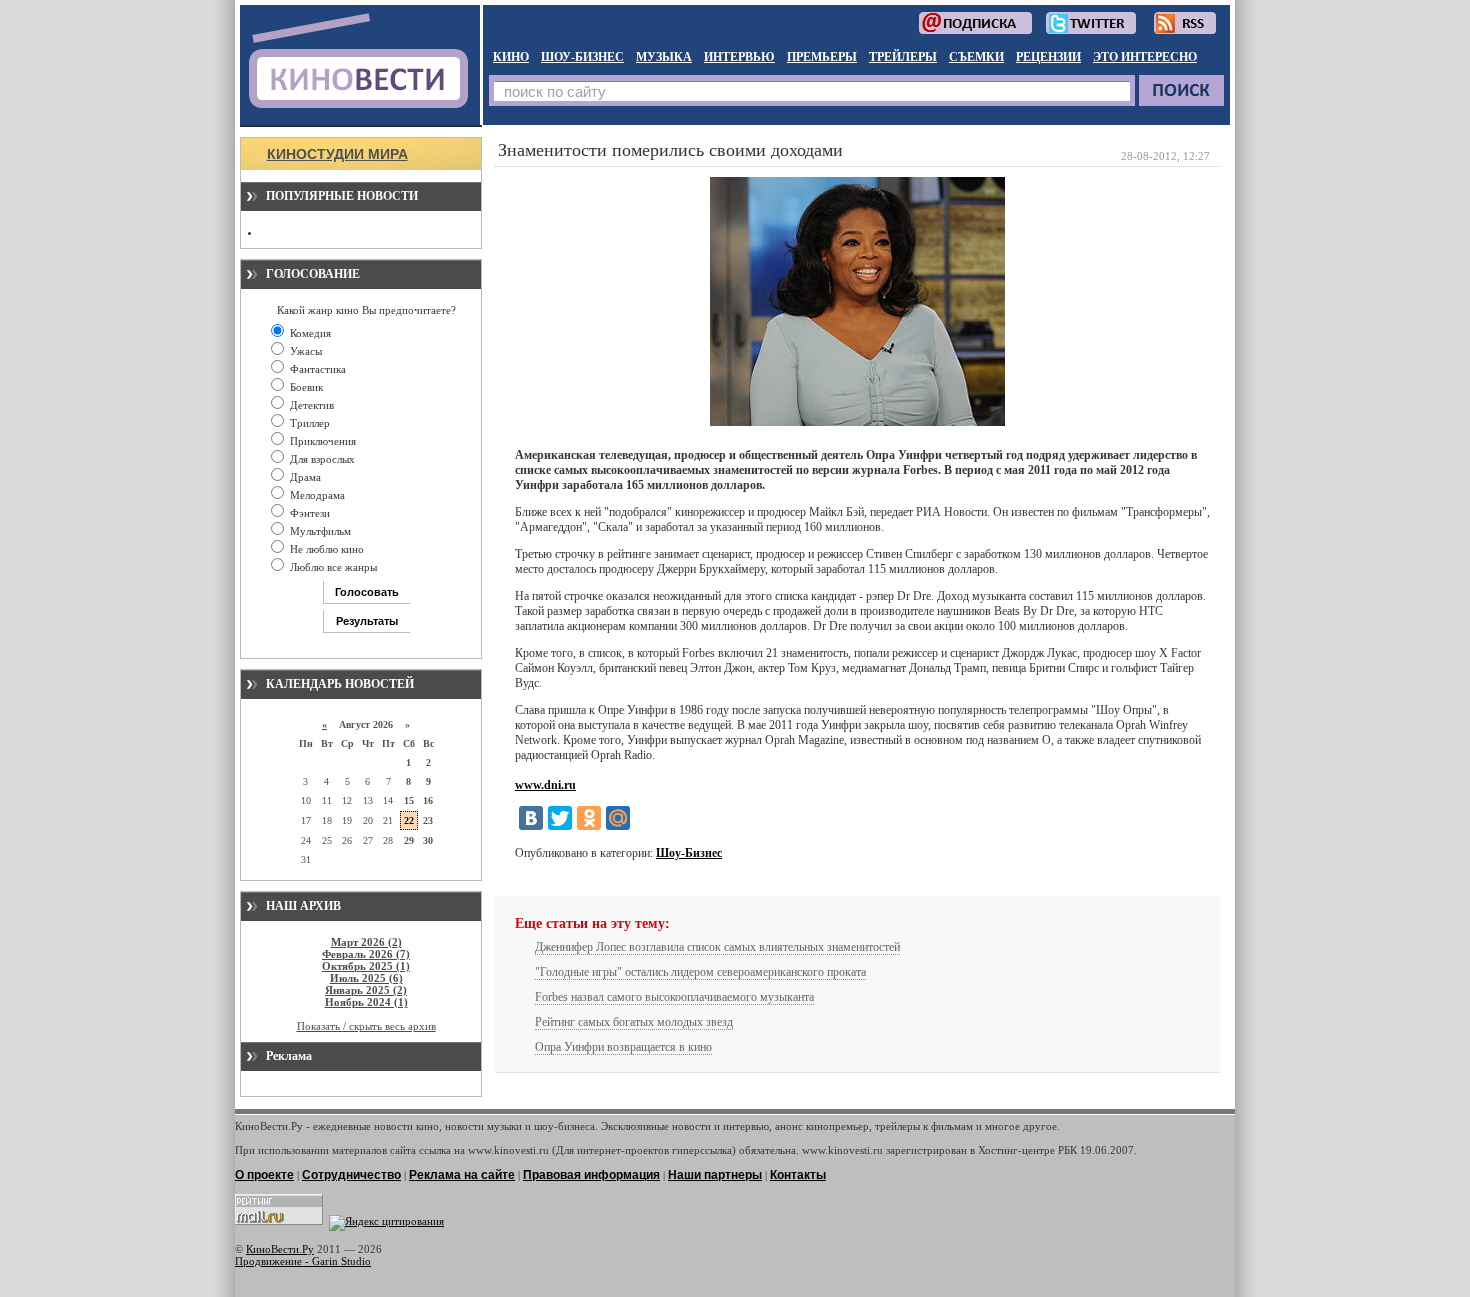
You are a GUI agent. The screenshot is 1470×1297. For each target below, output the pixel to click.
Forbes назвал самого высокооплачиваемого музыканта (674, 997)
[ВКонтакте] (531, 818)
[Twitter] (560, 818)
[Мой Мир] (618, 818)
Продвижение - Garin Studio (303, 1261)
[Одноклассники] (589, 818)
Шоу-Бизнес (689, 853)
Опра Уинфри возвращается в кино (623, 1047)
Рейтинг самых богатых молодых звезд (634, 1022)
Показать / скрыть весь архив (366, 1026)
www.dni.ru (545, 785)
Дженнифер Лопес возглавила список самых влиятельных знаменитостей (717, 947)
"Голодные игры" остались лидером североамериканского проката (700, 972)
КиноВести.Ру (280, 1249)
